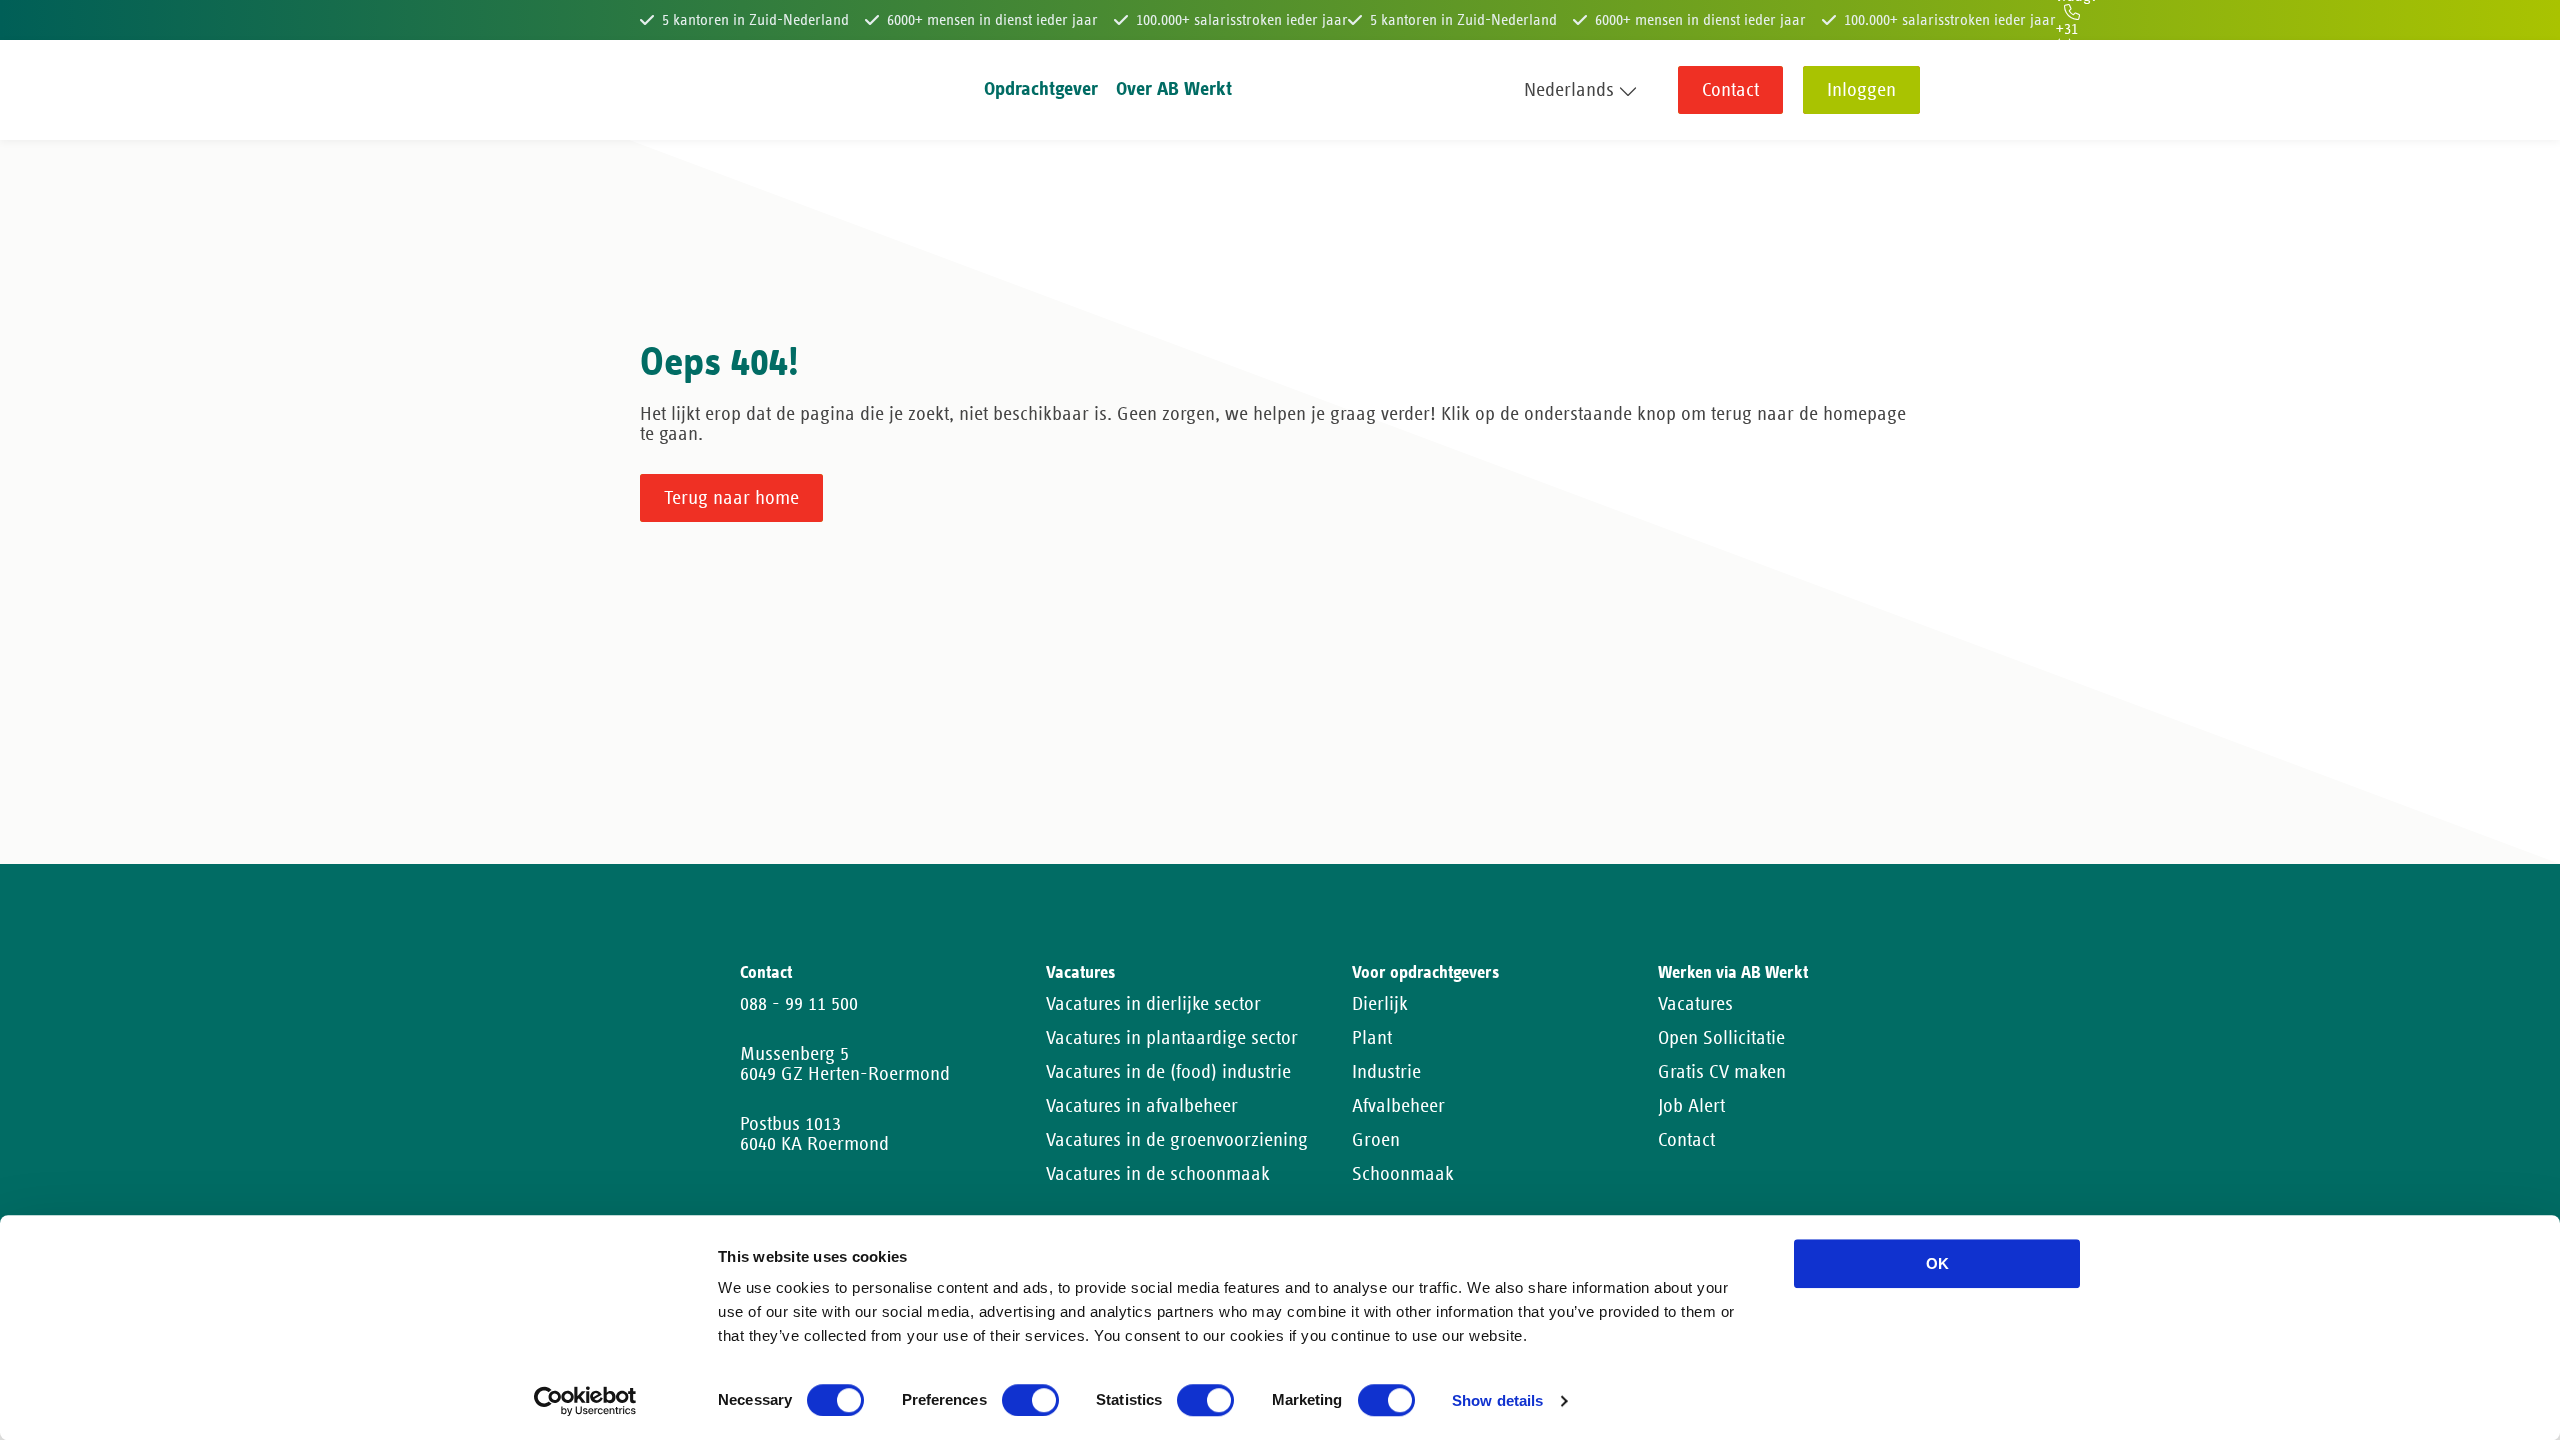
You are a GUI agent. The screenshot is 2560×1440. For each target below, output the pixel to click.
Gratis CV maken (1722, 1072)
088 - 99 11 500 (799, 1004)
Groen (1376, 1140)
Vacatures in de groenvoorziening (1177, 1140)
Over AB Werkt (1174, 89)
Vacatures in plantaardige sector (1172, 1038)
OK (1937, 1263)
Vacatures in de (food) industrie (1168, 1072)
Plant (1372, 1038)
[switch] (1030, 1400)
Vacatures (1695, 1004)
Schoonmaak (1403, 1174)
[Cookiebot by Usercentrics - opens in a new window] (585, 1401)
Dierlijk (1380, 1004)
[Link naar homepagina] (677, 90)
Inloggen (1861, 90)
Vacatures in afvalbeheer (1142, 1106)
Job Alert (1691, 1106)
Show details (1497, 1401)
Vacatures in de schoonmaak (1158, 1174)
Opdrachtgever (1041, 89)
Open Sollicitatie (1721, 1038)
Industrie (1386, 1072)
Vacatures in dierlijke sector (1153, 1004)
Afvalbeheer (1398, 1106)
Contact (1730, 90)
